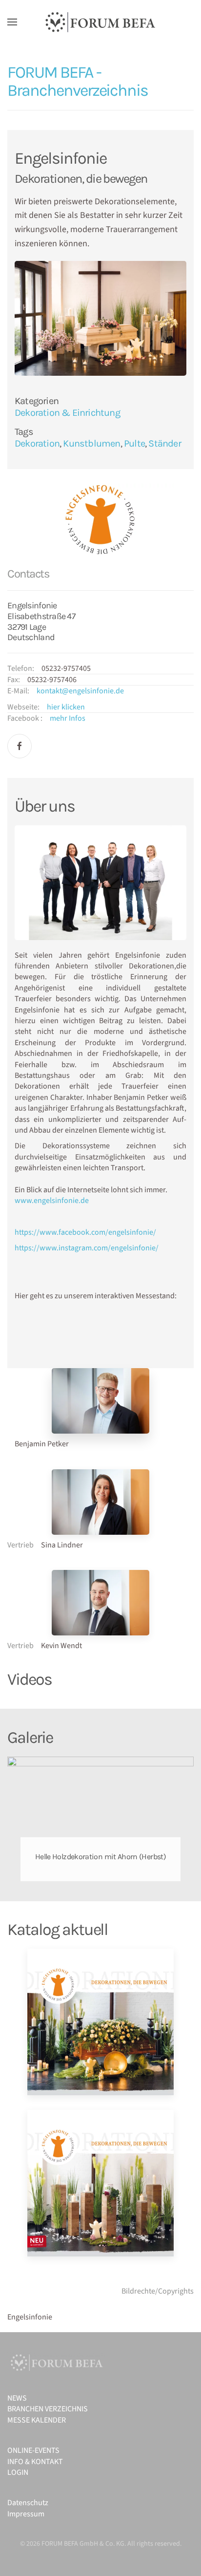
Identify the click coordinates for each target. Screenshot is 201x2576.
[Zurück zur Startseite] (100, 22)
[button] (12, 22)
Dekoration (37, 443)
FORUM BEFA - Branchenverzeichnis (78, 81)
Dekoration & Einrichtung (67, 413)
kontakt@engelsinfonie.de (80, 691)
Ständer (164, 443)
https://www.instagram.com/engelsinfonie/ (87, 1248)
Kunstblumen (91, 443)
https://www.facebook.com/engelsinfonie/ (85, 1232)
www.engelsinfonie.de (52, 1201)
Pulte (134, 443)
